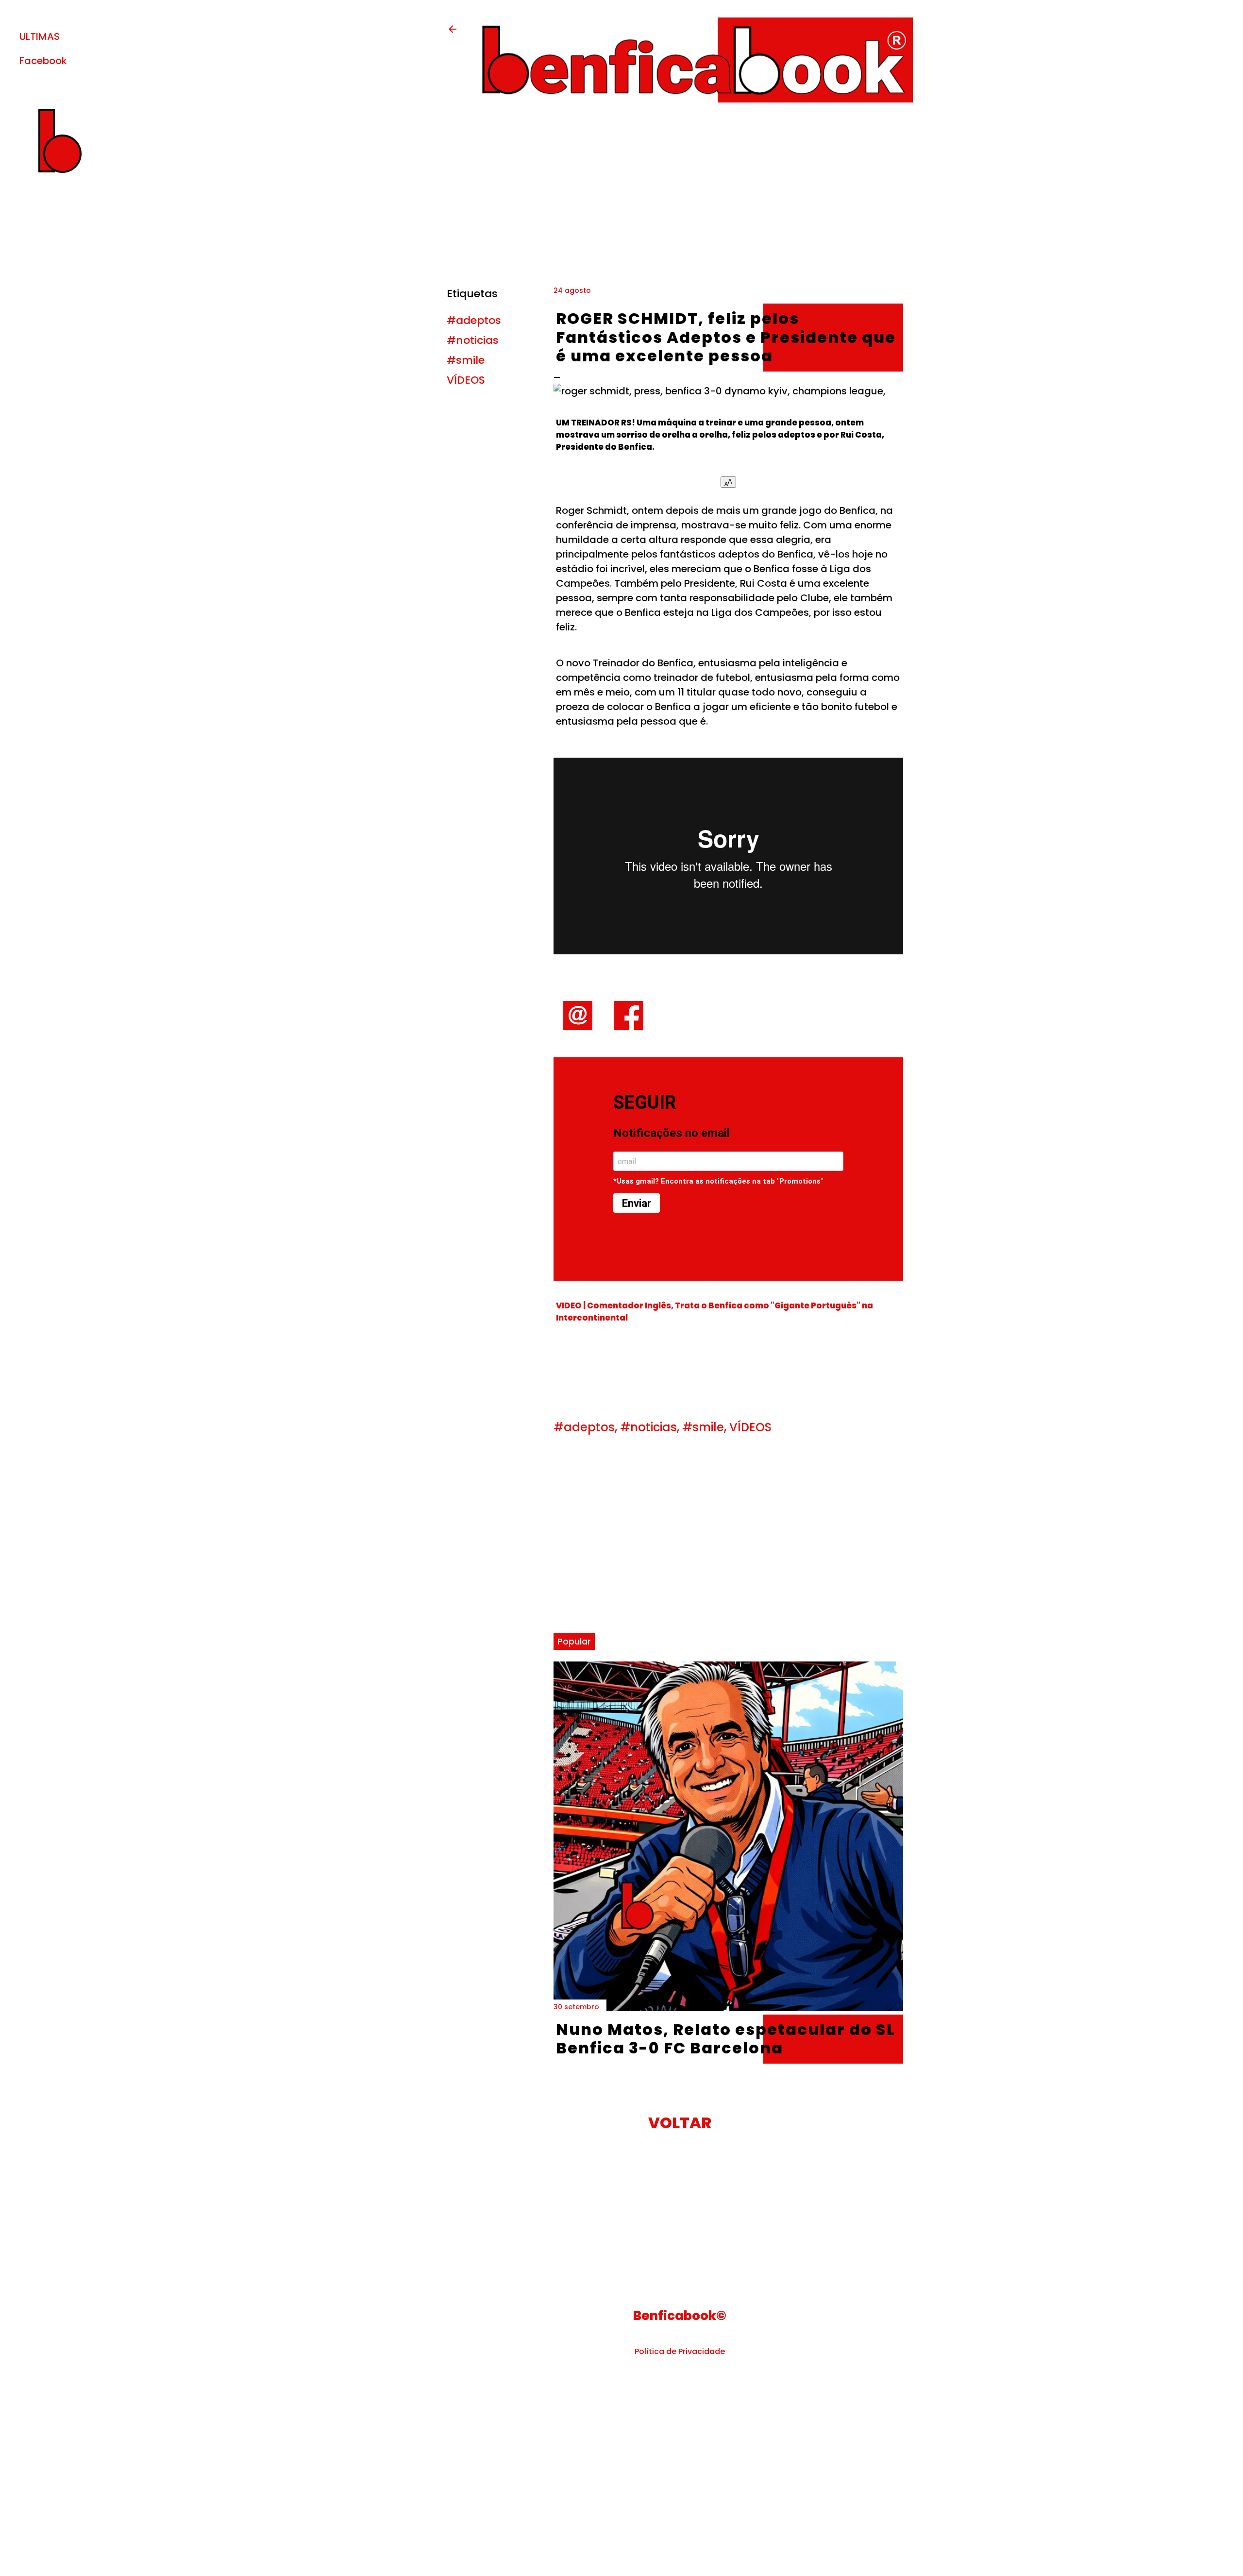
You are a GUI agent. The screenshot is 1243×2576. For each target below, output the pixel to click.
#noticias (473, 340)
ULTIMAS (40, 36)
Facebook (43, 61)
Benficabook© (680, 2316)
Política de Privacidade (680, 2351)
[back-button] (453, 32)
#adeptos (474, 320)
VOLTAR (680, 2123)
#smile (466, 360)
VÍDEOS (466, 380)
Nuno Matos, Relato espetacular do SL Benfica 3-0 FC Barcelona (726, 2039)
